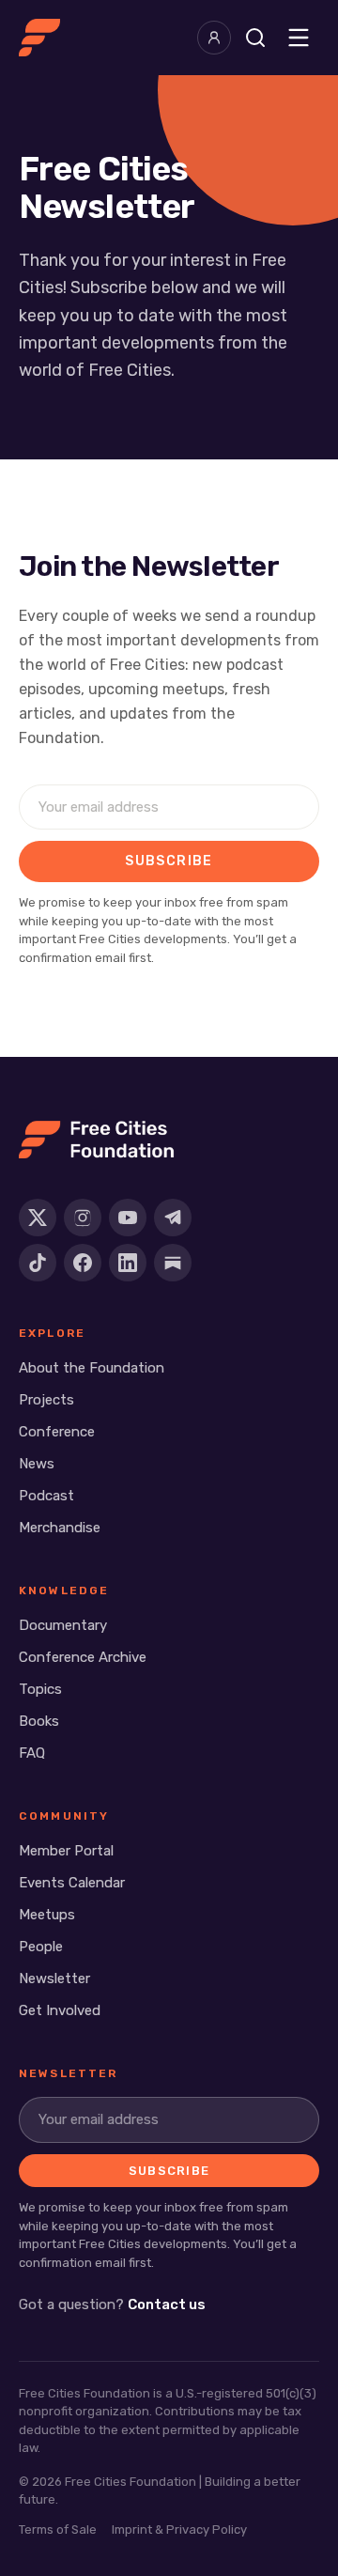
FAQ (32, 1753)
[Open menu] (299, 38)
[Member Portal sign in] (214, 38)
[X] (38, 1218)
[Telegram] (173, 1218)
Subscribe (169, 861)
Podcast (46, 1496)
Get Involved (60, 2010)
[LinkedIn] (128, 1263)
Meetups (47, 1915)
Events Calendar (72, 1883)
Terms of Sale (58, 2529)
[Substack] (173, 1263)
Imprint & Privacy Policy (179, 2529)
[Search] (255, 38)
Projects (46, 1400)
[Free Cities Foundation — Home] (39, 38)
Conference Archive (83, 1657)
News (37, 1464)
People (41, 1947)
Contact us (167, 2304)
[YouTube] (128, 1218)
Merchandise (60, 1528)
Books (39, 1721)
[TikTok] (38, 1263)
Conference (57, 1432)
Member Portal (66, 1851)
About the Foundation (92, 1368)
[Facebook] (83, 1263)
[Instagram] (83, 1218)
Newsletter (54, 1979)
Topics (40, 1689)
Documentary (63, 1625)
